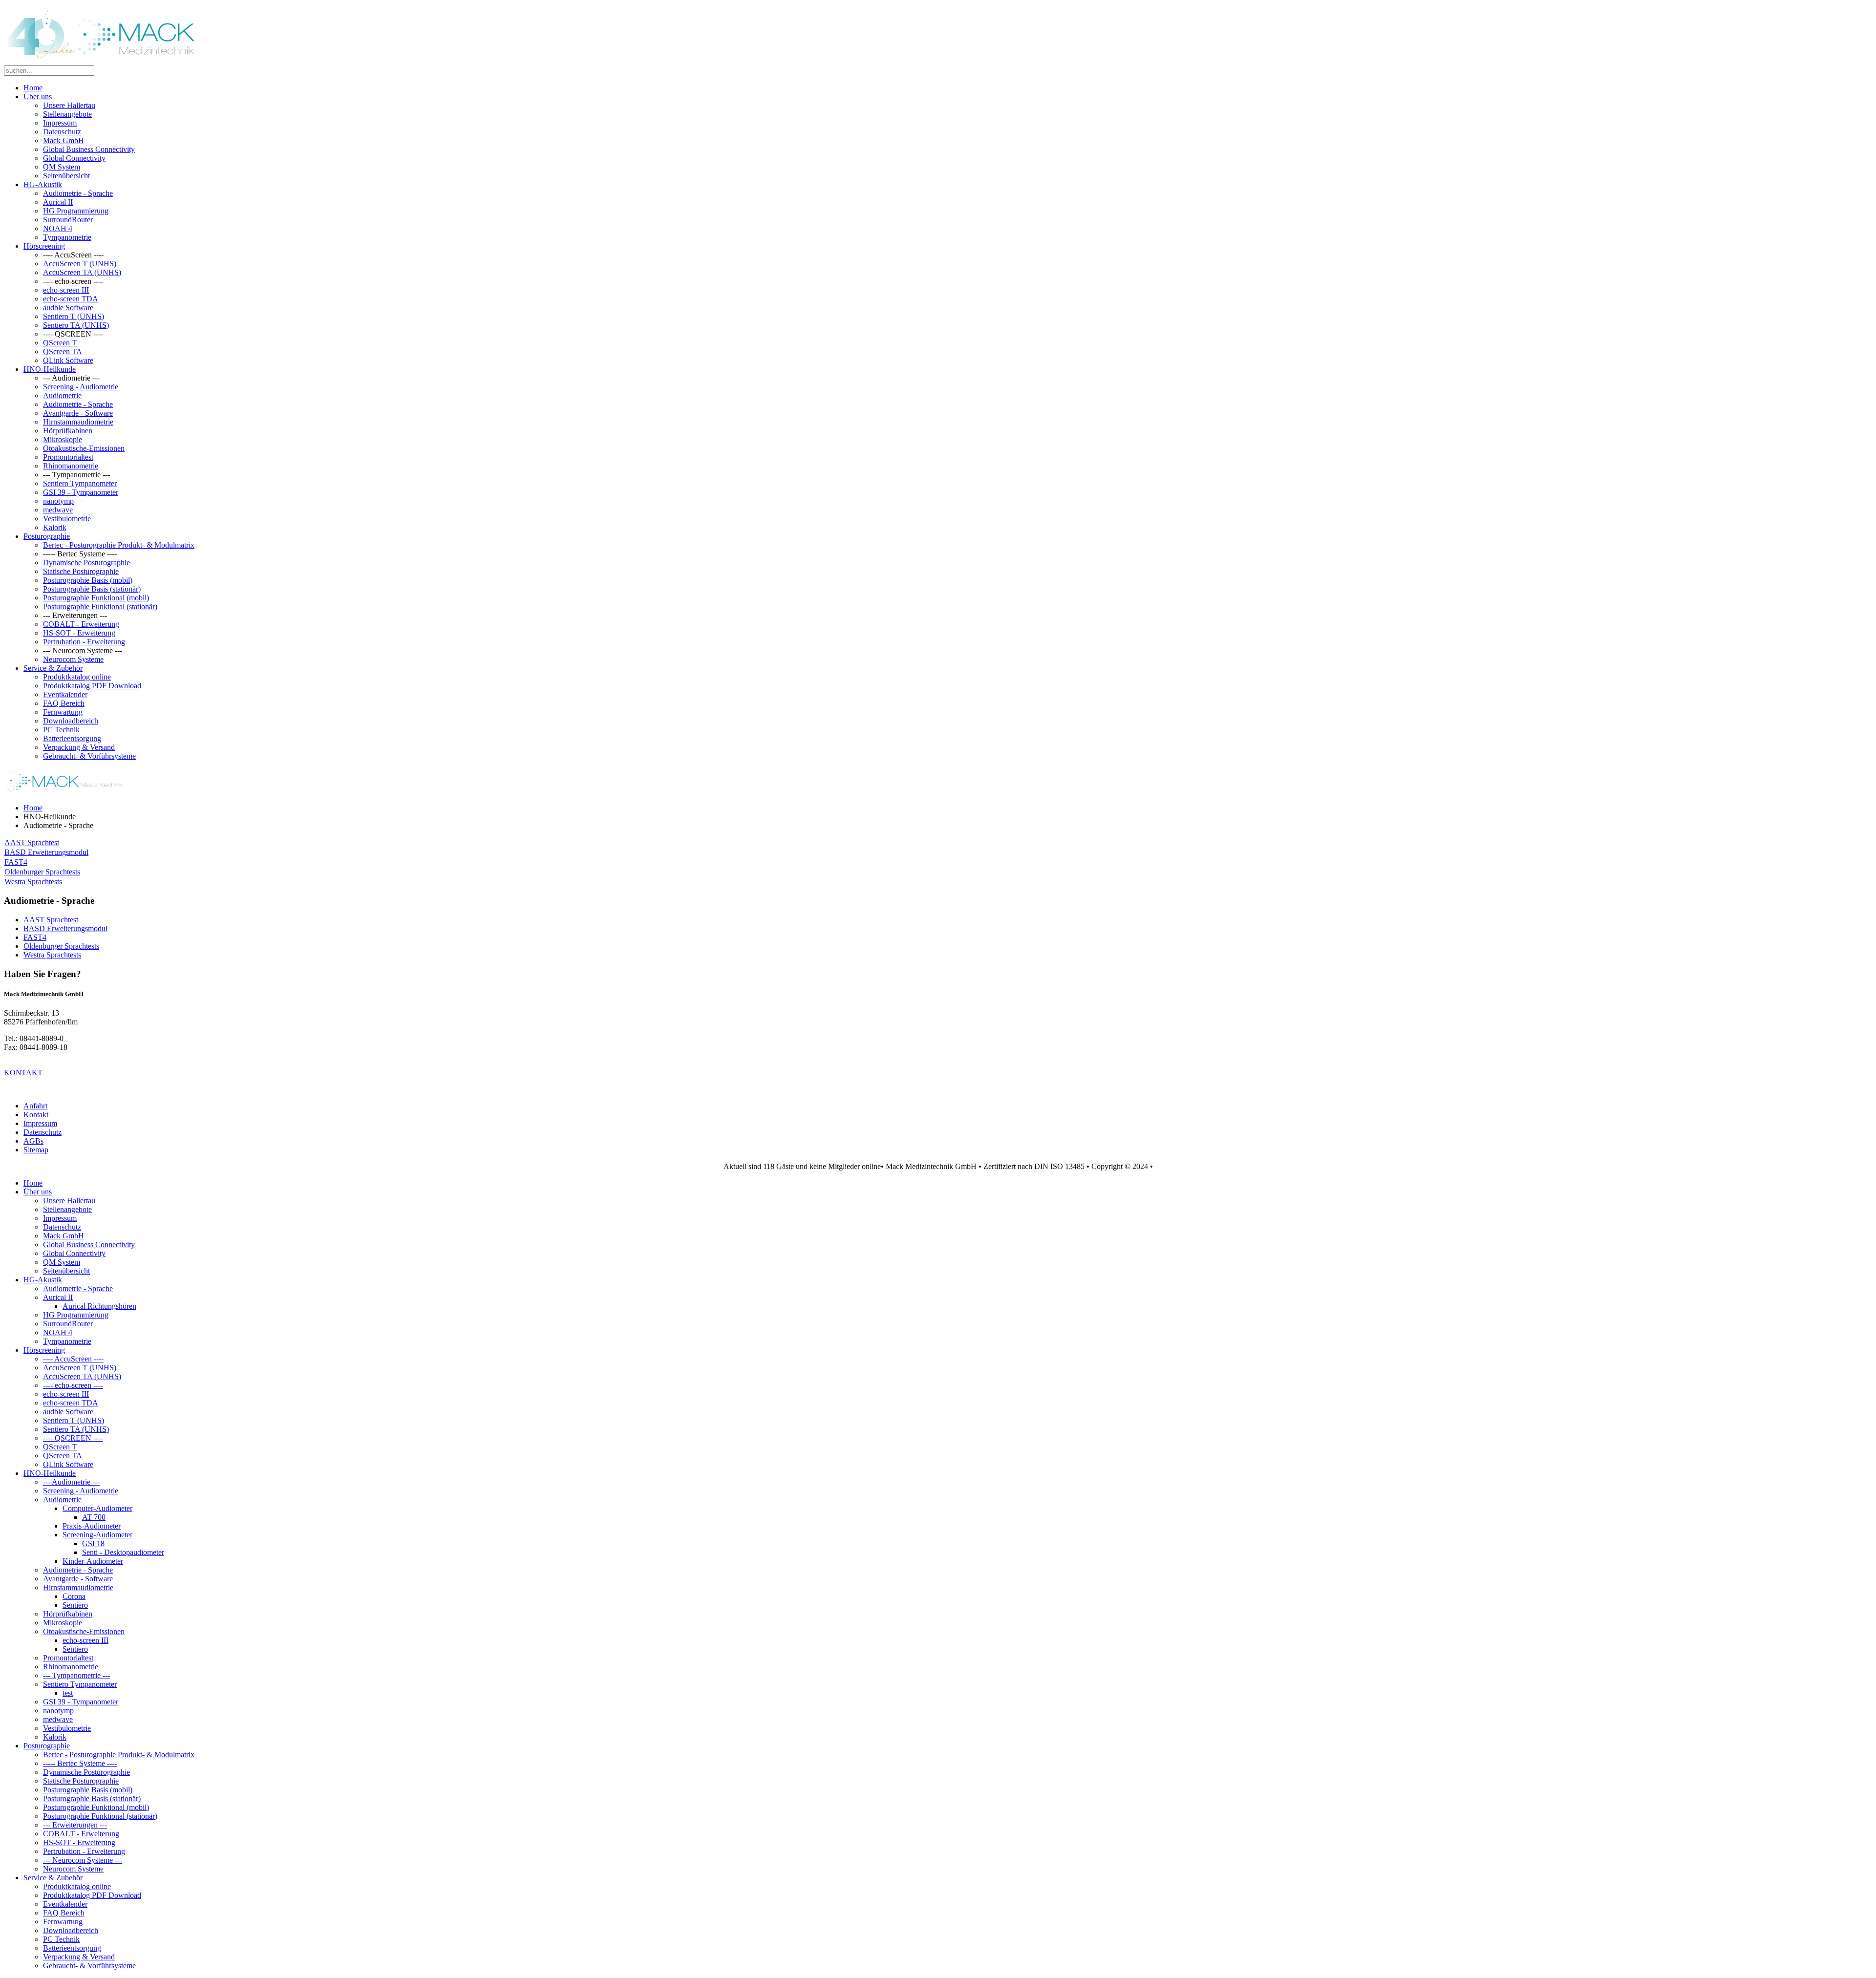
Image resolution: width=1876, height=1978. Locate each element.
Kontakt (36, 1115)
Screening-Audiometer (97, 1535)
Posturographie (47, 536)
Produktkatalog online (77, 677)
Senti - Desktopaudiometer (123, 1552)
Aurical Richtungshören (99, 1306)
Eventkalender (65, 694)
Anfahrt (35, 1106)
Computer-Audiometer (97, 1508)
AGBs (33, 1141)
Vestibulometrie (67, 519)
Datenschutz (62, 132)
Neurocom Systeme (73, 659)
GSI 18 (93, 1543)
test (68, 1693)
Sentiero (75, 1605)
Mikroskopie (63, 439)
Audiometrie (62, 395)
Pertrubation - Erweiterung (84, 642)
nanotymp (58, 501)
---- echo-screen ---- (73, 1385)
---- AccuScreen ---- (73, 1359)
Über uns (38, 96)
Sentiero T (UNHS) (74, 316)
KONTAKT (23, 1073)
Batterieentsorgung (72, 738)
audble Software (68, 308)
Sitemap (36, 1150)
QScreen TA (63, 351)
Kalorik (55, 527)
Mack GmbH (64, 140)
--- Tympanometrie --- (76, 1675)
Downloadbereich (71, 721)
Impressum (60, 123)
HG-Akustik (43, 184)
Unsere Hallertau (69, 105)
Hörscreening (44, 246)
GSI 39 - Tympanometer (81, 492)
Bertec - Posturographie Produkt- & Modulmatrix (119, 545)
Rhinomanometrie (71, 466)
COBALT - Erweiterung (81, 624)
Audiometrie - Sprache (78, 193)
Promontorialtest (68, 457)
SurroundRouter (68, 220)
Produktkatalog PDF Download (92, 686)
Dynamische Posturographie (86, 563)
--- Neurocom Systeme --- (83, 1860)
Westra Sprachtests (33, 882)
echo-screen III (66, 290)
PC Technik (61, 730)
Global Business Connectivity (89, 149)
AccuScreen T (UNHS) (80, 264)
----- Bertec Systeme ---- (80, 1763)
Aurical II (58, 202)
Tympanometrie (67, 237)
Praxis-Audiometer (92, 1526)
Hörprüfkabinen (68, 431)
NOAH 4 (58, 228)
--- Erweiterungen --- (75, 1825)
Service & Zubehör (53, 668)
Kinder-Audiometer (93, 1561)
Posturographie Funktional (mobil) (96, 598)
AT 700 (94, 1517)
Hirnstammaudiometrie (78, 422)
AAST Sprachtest (32, 842)
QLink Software (68, 360)
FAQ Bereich (64, 703)
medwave (58, 510)
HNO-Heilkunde (50, 369)
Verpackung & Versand (79, 747)
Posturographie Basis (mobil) (88, 580)
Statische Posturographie (81, 571)
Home (33, 88)
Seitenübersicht (66, 176)
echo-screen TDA (71, 299)
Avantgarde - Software (78, 413)
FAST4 (16, 862)
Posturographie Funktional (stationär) (100, 606)
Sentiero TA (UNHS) (76, 325)
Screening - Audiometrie (81, 387)
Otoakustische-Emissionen (84, 448)
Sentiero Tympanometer (80, 483)
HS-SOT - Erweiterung (79, 633)
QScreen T (60, 343)
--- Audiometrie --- (71, 1482)
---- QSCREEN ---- (73, 1438)
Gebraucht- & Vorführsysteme (89, 756)
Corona (74, 1596)
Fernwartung (63, 712)
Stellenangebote (67, 114)
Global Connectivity (74, 158)
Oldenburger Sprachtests (42, 872)
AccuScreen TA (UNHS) (82, 272)
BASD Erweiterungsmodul (46, 852)
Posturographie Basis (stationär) (92, 589)
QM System (62, 167)
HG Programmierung (76, 211)
